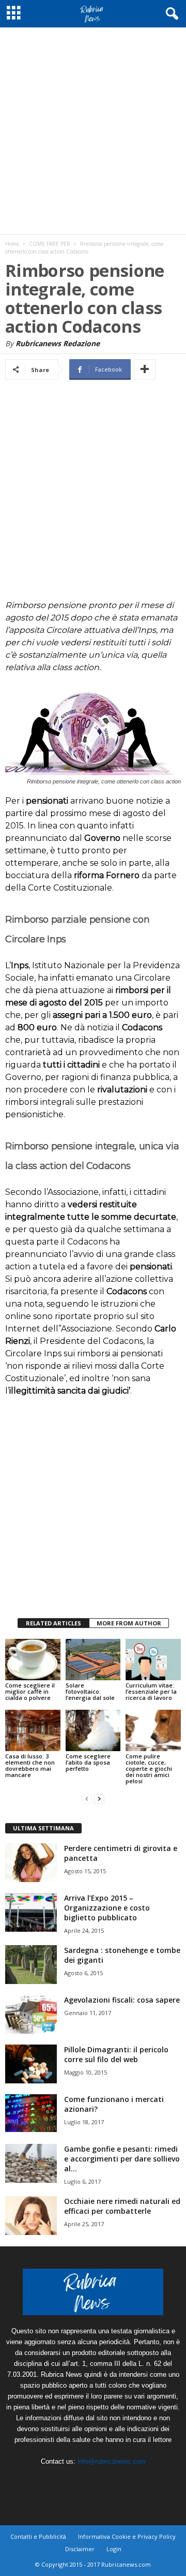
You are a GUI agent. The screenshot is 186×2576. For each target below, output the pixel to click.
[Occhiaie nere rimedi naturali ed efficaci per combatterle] (31, 2216)
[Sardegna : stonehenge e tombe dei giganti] (31, 1965)
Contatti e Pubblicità (38, 2536)
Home (12, 244)
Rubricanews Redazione (58, 343)
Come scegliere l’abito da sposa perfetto (88, 1762)
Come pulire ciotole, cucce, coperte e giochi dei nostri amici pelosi (149, 1768)
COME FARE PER (50, 244)
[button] (170, 14)
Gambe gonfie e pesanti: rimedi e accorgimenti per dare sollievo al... (122, 2159)
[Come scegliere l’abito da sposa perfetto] (93, 1730)
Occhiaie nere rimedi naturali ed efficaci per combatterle (122, 2206)
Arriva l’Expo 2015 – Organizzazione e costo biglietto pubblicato (107, 1908)
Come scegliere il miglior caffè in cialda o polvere (30, 1691)
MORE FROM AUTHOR (129, 1623)
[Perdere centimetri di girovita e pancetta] (31, 1863)
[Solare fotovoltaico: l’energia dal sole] (93, 1660)
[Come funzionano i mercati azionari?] (31, 2113)
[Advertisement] (93, 131)
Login (114, 2549)
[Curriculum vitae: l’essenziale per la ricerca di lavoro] (153, 1660)
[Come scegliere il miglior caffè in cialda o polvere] (33, 1660)
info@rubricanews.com (112, 2461)
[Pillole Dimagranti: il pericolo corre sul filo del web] (31, 2064)
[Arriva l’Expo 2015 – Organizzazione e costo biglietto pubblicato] (31, 1912)
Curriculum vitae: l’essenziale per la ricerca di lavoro (151, 1691)
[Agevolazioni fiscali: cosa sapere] (31, 2014)
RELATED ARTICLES (53, 1623)
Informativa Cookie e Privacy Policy (127, 2536)
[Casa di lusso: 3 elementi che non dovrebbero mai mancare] (33, 1730)
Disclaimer (80, 2549)
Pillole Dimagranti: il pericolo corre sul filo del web (116, 2054)
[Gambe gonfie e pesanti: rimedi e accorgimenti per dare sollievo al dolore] (31, 2163)
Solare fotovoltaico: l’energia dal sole (90, 1691)
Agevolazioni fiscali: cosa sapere (122, 2000)
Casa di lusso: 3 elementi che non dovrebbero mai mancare (30, 1765)
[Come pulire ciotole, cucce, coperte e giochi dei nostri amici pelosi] (153, 1730)
